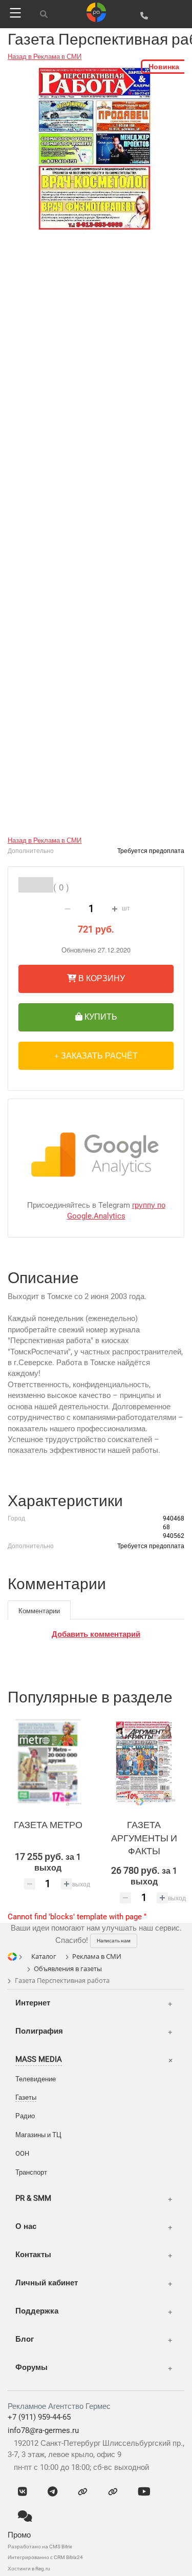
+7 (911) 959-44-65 (39, 2417)
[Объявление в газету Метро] (48, 1762)
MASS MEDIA (39, 2059)
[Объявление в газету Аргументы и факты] (144, 1762)
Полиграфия (39, 2031)
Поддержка (37, 2311)
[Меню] (14, 13)
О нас (26, 2226)
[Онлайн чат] (25, 2517)
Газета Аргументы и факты (144, 1838)
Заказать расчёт (98, 1055)
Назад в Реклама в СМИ (45, 57)
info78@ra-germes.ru (43, 2430)
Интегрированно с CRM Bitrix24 (45, 2557)
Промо (19, 2535)
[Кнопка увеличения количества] (115, 909)
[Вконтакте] (23, 2492)
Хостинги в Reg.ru (29, 2569)
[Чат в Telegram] (52, 2492)
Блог (25, 2339)
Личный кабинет (47, 2283)
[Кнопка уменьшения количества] (68, 909)
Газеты (26, 2097)
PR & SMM (33, 2198)
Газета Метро (48, 1825)
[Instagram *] (113, 2492)
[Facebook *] (83, 2492)
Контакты (33, 2255)
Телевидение (36, 2079)
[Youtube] (144, 2492)
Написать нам (114, 1941)
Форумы (31, 2367)
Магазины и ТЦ (38, 2135)
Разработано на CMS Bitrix (40, 2547)
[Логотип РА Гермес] (96, 12)
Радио (25, 2116)
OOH (22, 2153)
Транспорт (31, 2172)
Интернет (33, 2003)
